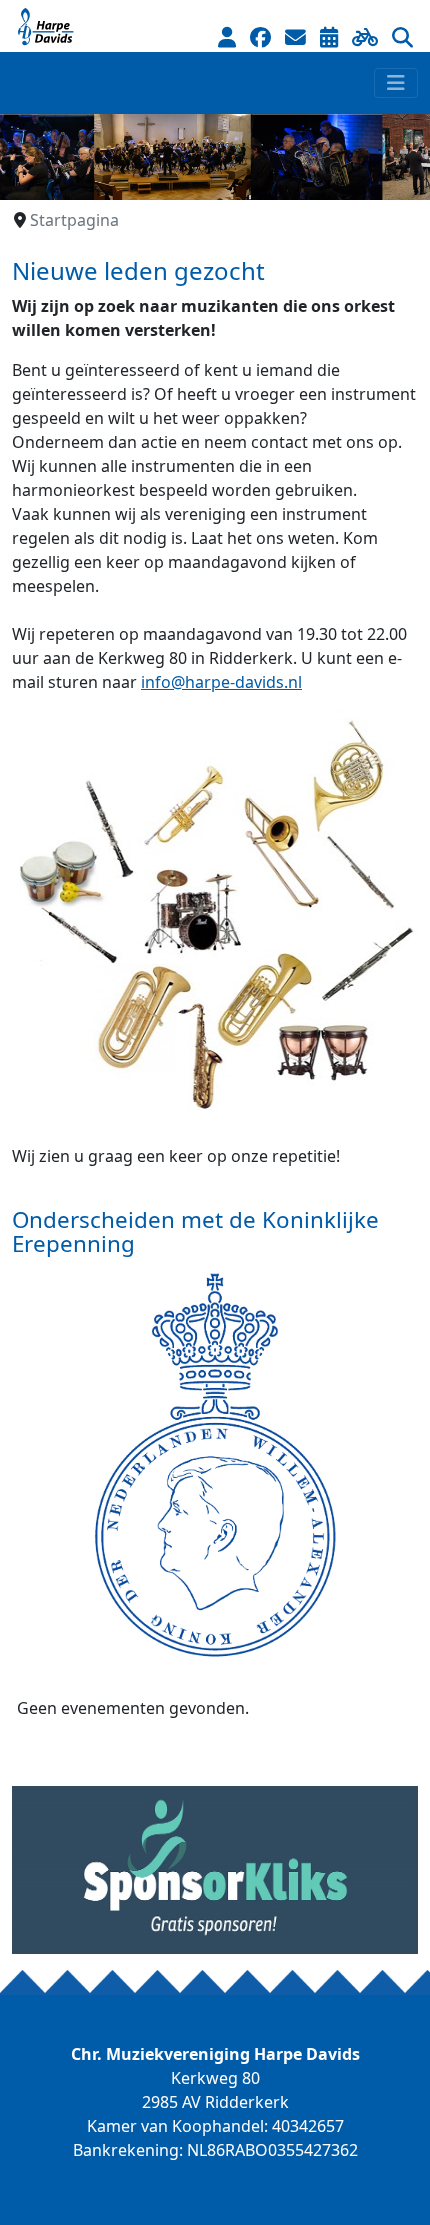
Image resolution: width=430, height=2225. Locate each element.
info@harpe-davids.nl (221, 682)
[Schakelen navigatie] (396, 83)
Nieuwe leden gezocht (138, 270)
